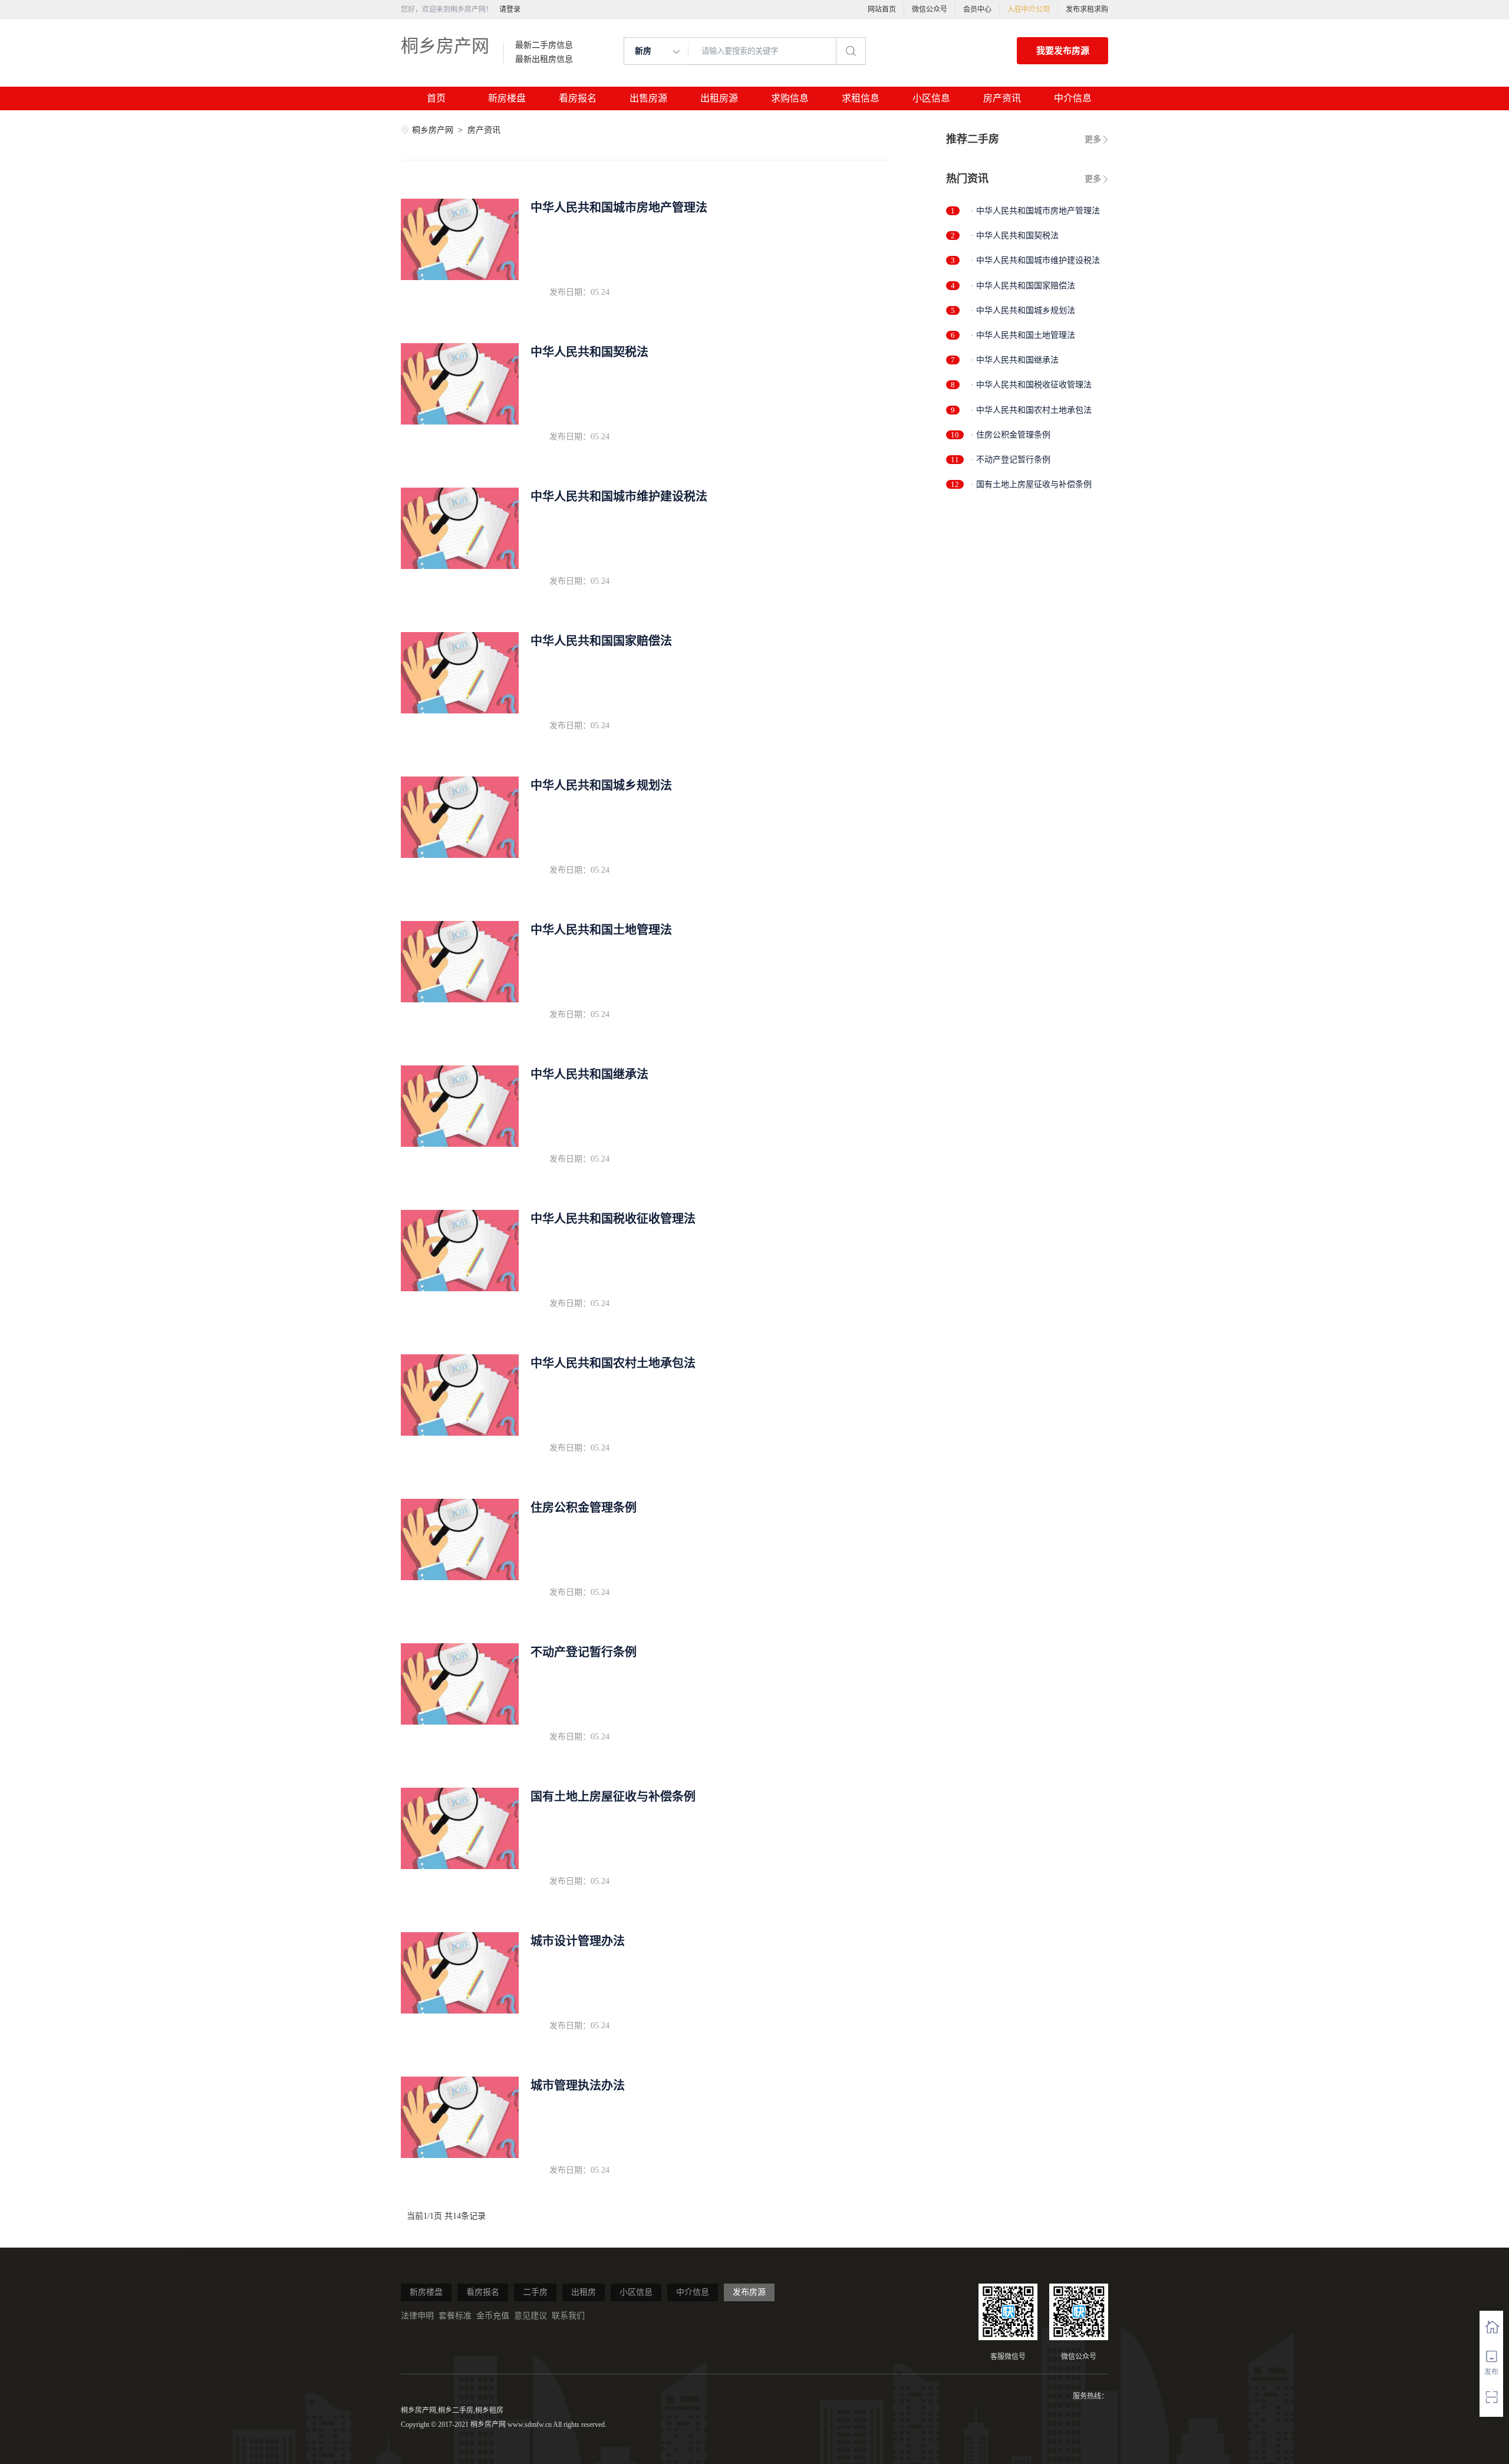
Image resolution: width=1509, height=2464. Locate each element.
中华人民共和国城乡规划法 (601, 785)
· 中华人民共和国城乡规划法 (1023, 310)
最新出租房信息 (544, 60)
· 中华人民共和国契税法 (1015, 236)
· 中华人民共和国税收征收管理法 (1031, 385)
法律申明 (417, 2316)
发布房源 (749, 2292)
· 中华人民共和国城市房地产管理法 (1035, 211)
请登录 (510, 9)
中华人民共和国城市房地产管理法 (619, 208)
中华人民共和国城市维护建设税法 (619, 496)
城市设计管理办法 (578, 1941)
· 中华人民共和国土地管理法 (1023, 335)
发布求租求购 (1087, 9)
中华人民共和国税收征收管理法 (613, 1219)
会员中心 (977, 9)
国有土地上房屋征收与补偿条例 (613, 1797)
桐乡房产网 (445, 46)
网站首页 (882, 9)
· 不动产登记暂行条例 (1011, 460)
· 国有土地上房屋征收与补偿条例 (1031, 484)
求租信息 (861, 98)
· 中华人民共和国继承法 (1015, 360)
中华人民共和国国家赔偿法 (601, 641)
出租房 (584, 2292)
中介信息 (1073, 98)
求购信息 (790, 98)
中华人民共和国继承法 (589, 1074)
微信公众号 (930, 9)
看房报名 (578, 98)
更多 (1093, 139)
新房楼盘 (507, 98)
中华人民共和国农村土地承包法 (613, 1363)
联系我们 (568, 2316)
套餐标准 (455, 2316)
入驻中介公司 (1029, 9)
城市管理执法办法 (578, 2085)
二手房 (535, 2292)
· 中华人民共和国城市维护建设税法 (1035, 260)
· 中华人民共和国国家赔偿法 (1023, 286)
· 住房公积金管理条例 (1011, 435)
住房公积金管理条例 (584, 1508)
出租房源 (719, 98)
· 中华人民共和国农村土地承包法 (1031, 410)
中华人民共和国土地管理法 (601, 930)
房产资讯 (1002, 98)
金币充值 (493, 2316)
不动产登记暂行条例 (584, 1652)
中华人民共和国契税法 (589, 352)
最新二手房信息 (544, 45)
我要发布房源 (1063, 51)
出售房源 (648, 98)
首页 (436, 98)
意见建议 (531, 2316)
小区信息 (931, 98)
